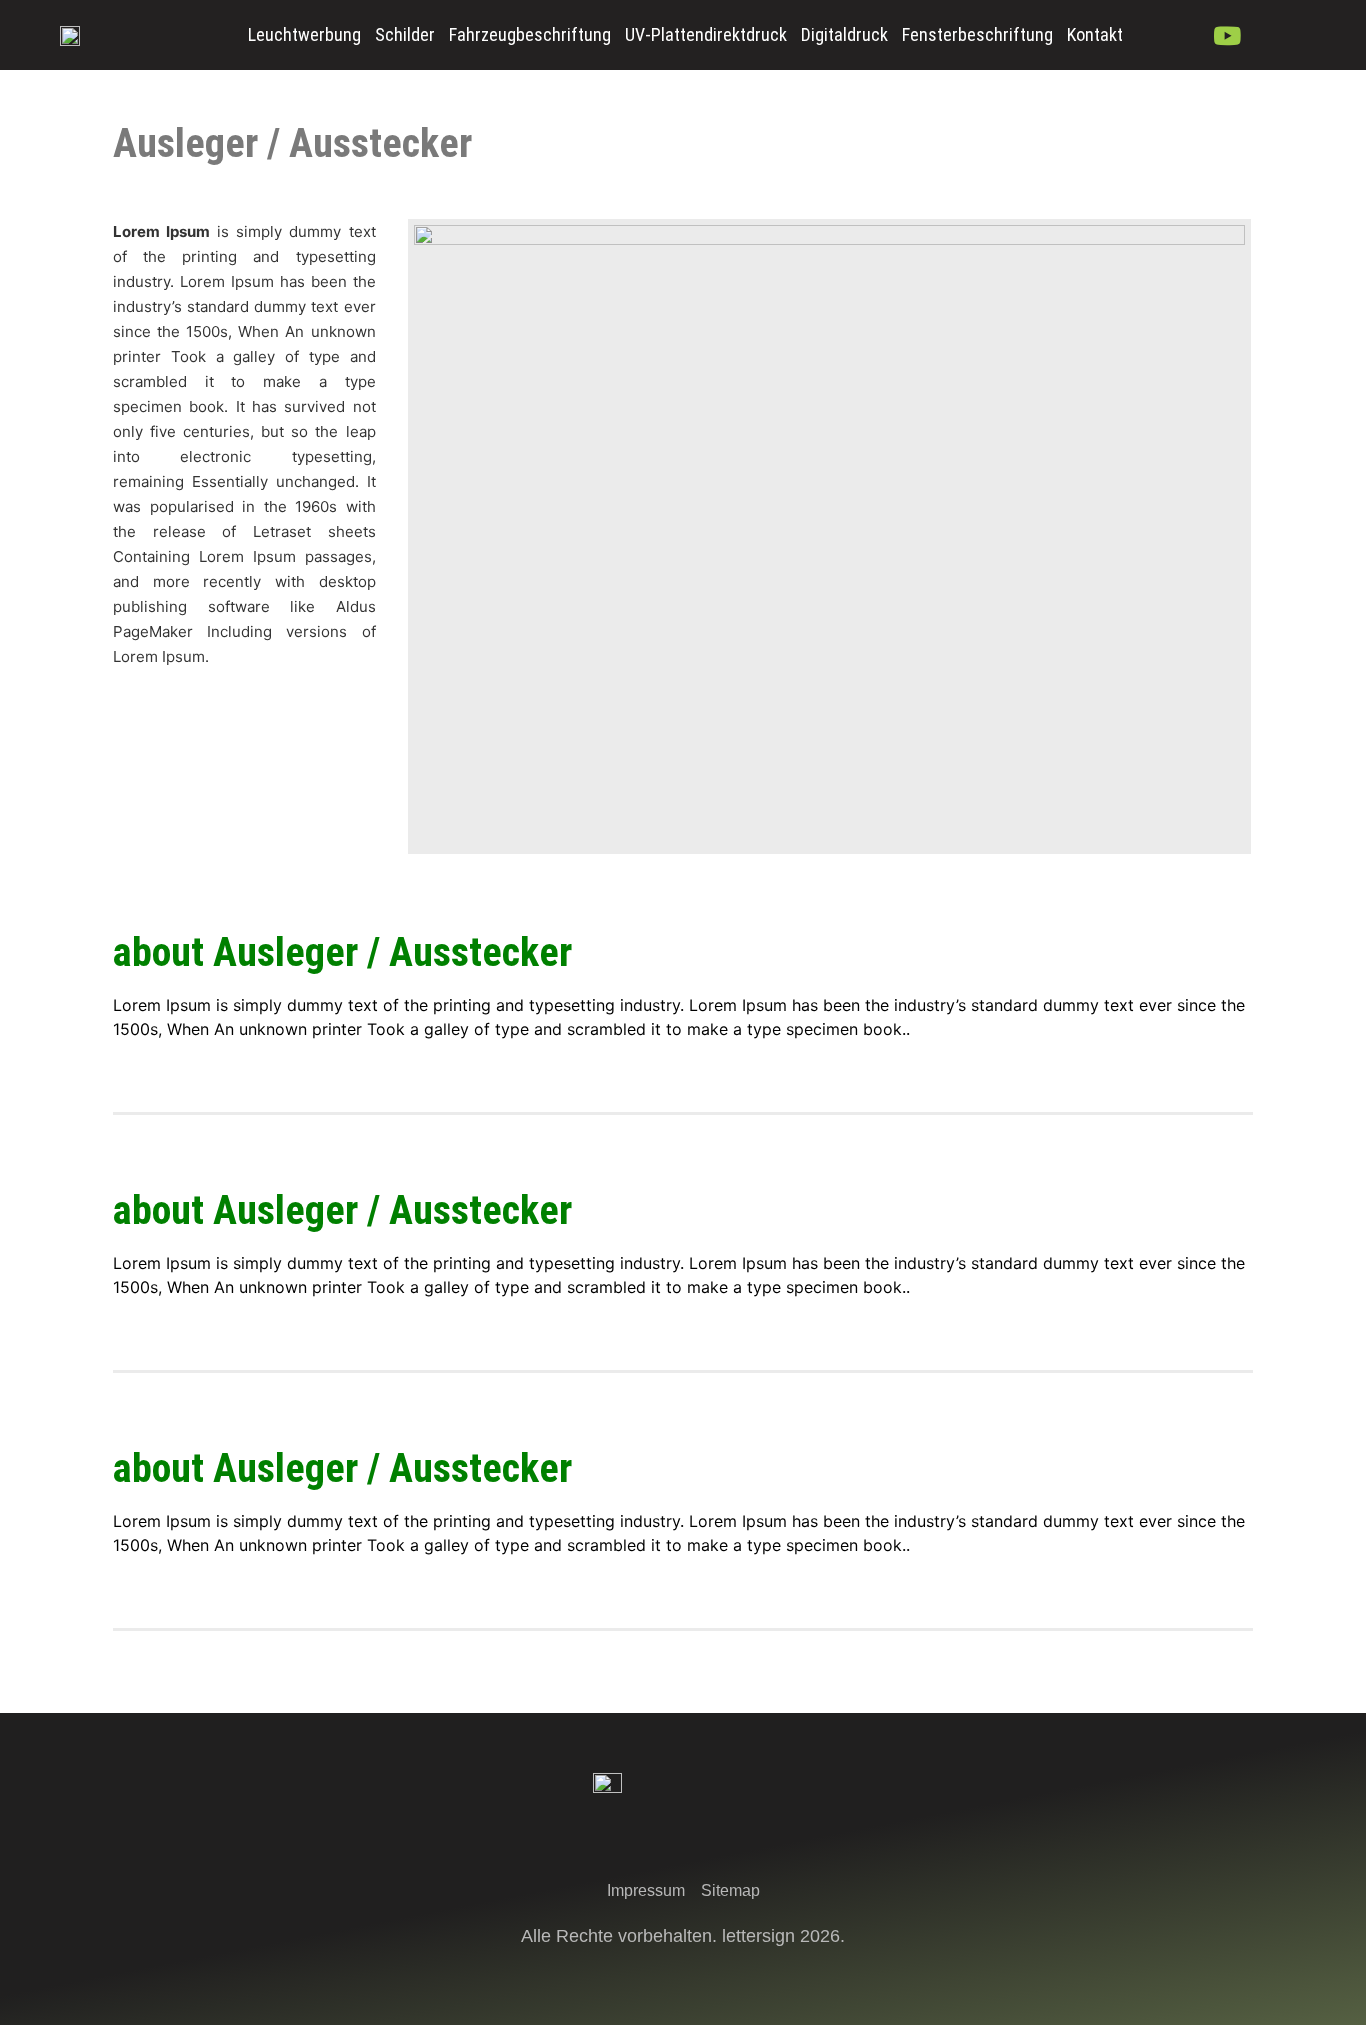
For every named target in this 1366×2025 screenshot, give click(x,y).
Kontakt (1095, 34)
